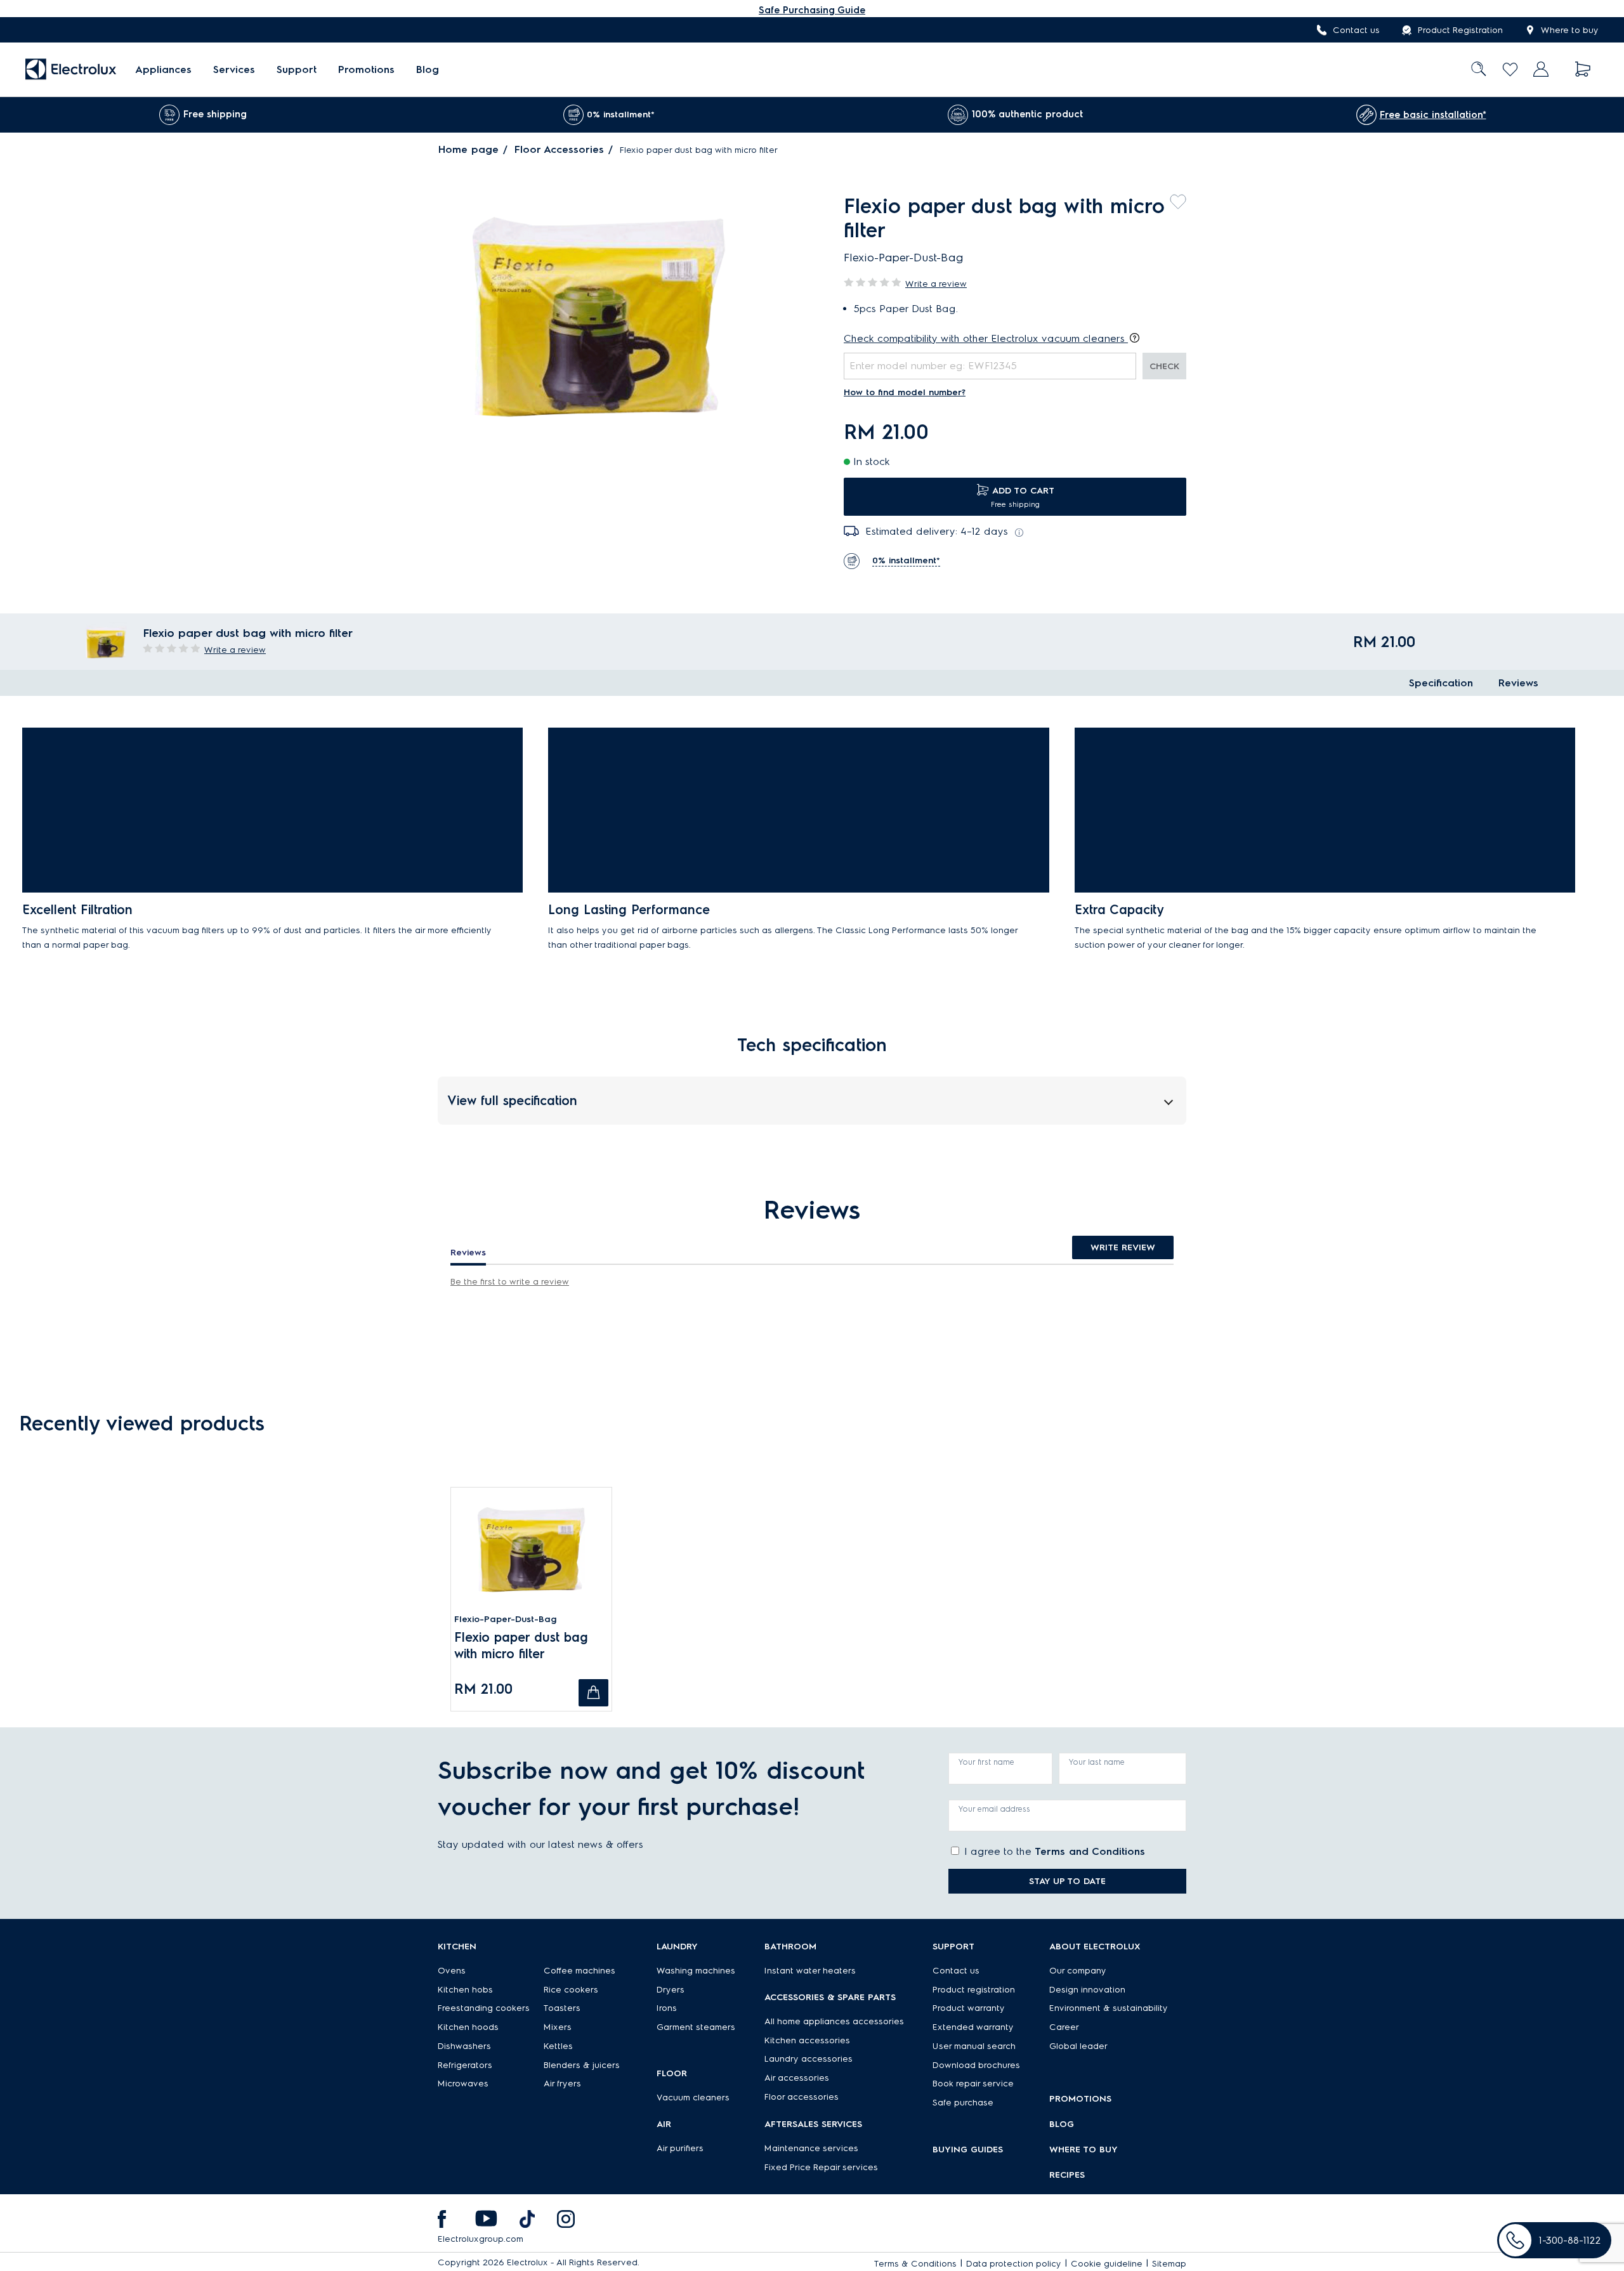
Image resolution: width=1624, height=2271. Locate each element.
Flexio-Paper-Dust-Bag (506, 1619)
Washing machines (696, 1971)
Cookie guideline (1107, 2264)
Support (297, 69)
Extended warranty (973, 2027)
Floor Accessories (559, 149)
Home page (468, 149)
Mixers (558, 2027)
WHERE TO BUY (1084, 2150)
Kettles (558, 2046)
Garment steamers (696, 2027)
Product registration (974, 1990)
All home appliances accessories (834, 2021)
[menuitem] (163, 69)
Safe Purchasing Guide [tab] (812, 10)
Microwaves (463, 2084)
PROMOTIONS (1080, 2099)
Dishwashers (464, 2046)
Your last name (1097, 1762)
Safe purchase (963, 2103)
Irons (667, 2008)
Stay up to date (1067, 1881)
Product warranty (969, 2008)
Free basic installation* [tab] (1433, 115)
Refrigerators (465, 2065)
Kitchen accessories (807, 2040)
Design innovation (1087, 1990)
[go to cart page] (1583, 69)
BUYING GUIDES (968, 2150)
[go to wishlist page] (1510, 69)
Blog (428, 69)
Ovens (452, 1971)
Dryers (671, 1990)
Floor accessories (802, 2097)
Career (1064, 2027)
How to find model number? (905, 392)
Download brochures (976, 2065)
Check (1164, 366)
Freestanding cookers (484, 2008)
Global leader (1078, 2046)
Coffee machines (580, 1971)
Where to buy (1570, 30)
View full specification (512, 1101)
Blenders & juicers (582, 2065)
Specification (1441, 683)
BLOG (1062, 2124)
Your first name (986, 1762)
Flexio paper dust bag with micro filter (521, 1646)
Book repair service (973, 2084)
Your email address (994, 1809)
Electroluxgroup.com (481, 2239)
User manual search (974, 2046)
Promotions (366, 69)
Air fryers (562, 2084)
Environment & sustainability (1109, 2008)
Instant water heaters (810, 1971)
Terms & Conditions (915, 2264)
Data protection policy (1014, 2264)
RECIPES (1067, 2175)
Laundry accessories (809, 2059)
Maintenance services (811, 2148)
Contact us (1356, 30)
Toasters (562, 2008)
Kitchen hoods (468, 2027)
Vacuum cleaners (693, 2098)
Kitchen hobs (465, 1990)
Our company (1078, 1971)
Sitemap (1169, 2264)
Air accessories (797, 2078)
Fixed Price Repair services (821, 2167)
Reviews (1518, 683)
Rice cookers (571, 1990)
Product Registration (1460, 30)
